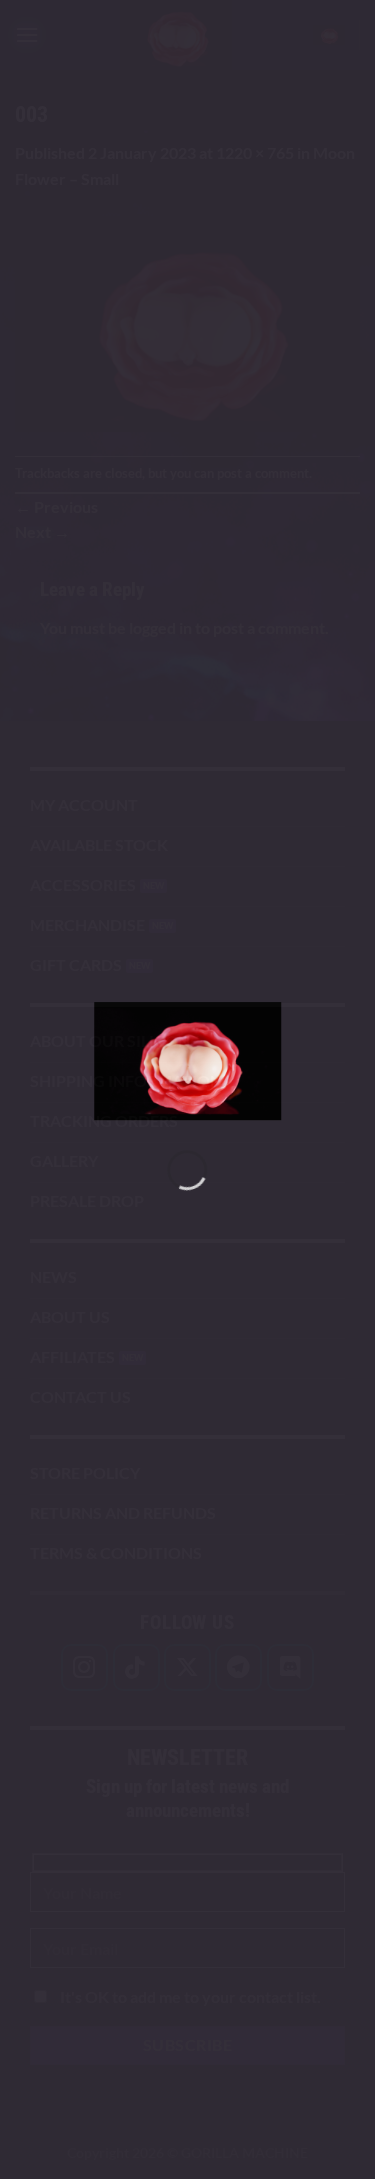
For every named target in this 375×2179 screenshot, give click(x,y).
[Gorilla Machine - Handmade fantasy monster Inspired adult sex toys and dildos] (188, 1061)
